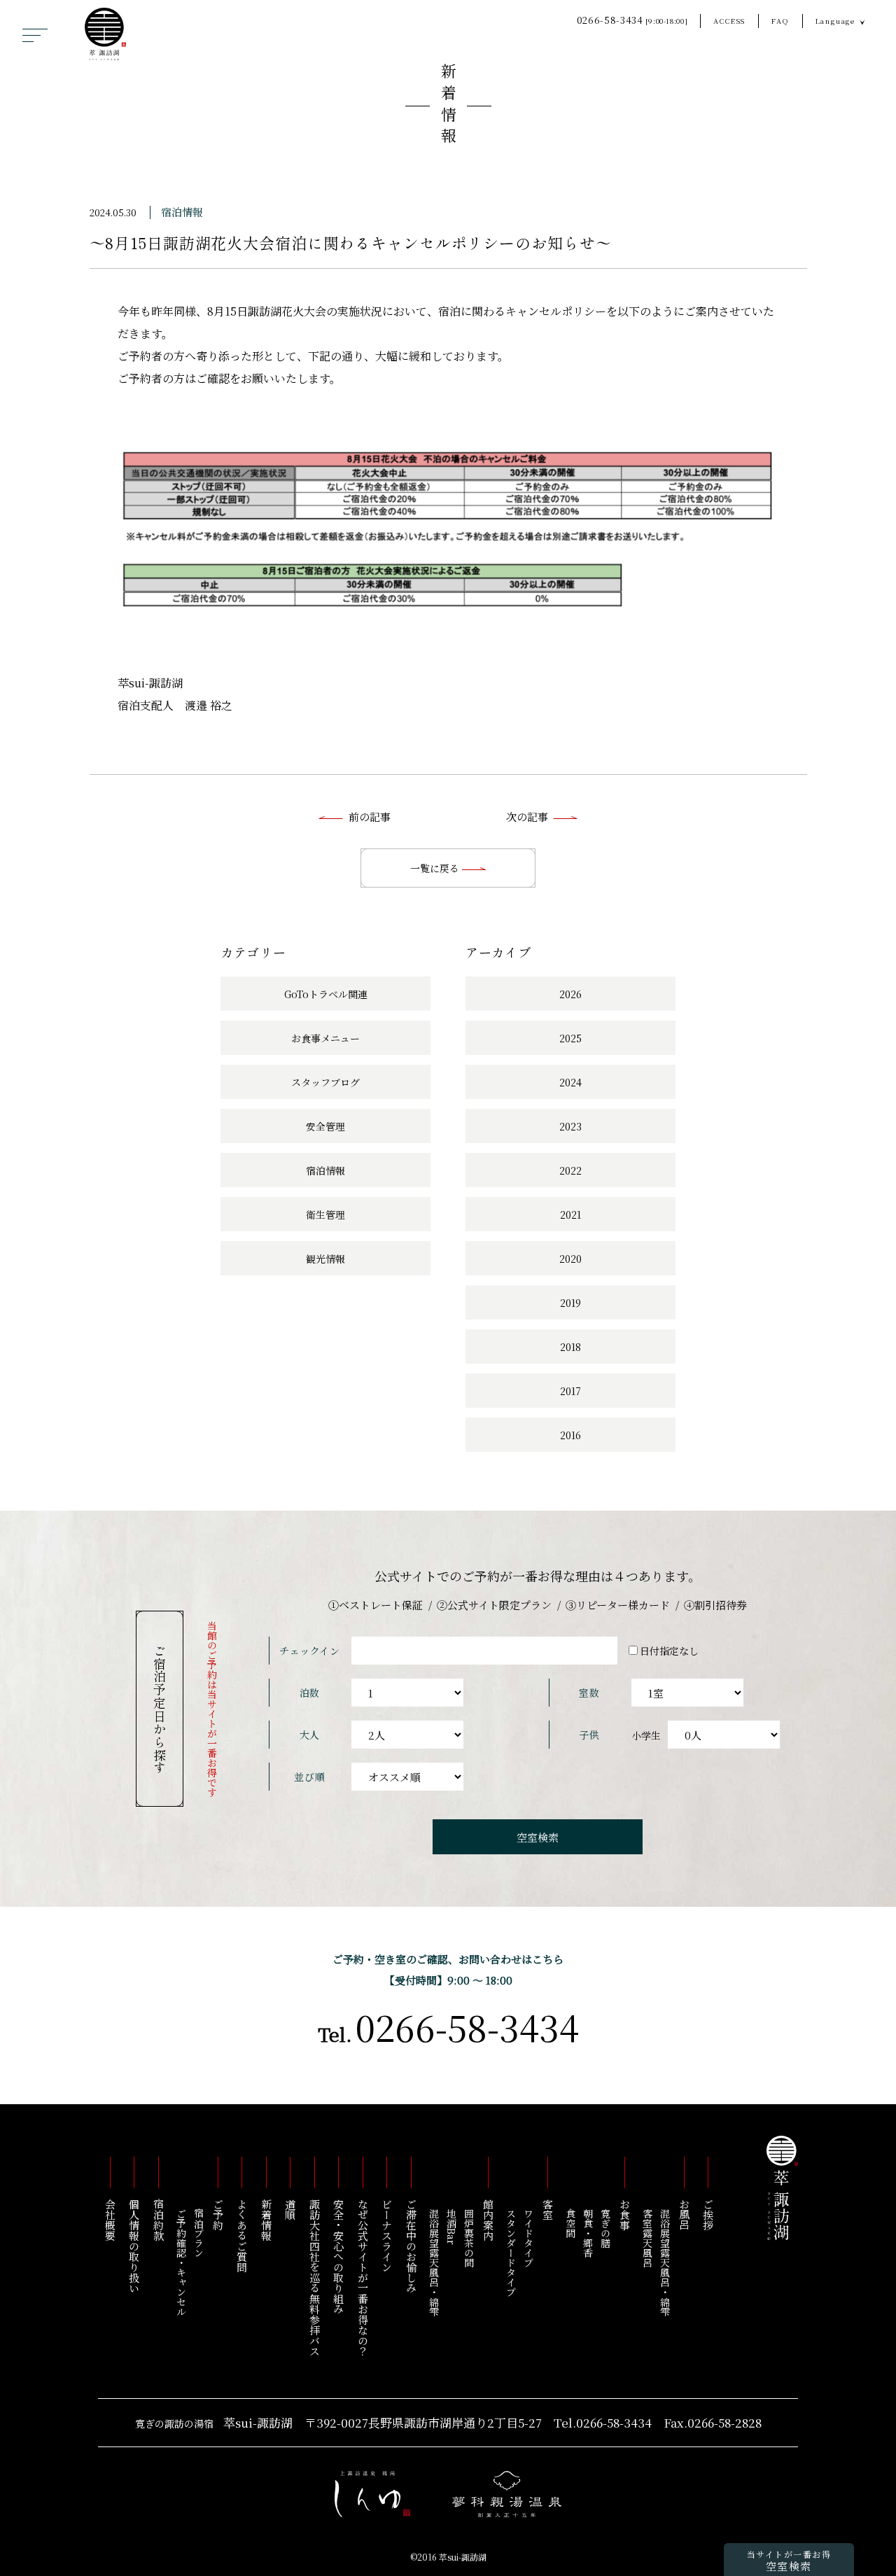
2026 (570, 994)
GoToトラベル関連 (326, 994)
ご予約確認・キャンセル (181, 2262)
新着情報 (448, 106)
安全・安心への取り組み (339, 2256)
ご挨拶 (709, 2214)
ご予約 (218, 2214)
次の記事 (527, 817)
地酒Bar (451, 2227)
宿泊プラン (199, 2233)
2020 (570, 1259)
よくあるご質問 (243, 2235)
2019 (570, 1303)
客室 (548, 2209)
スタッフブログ (325, 1082)
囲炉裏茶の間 (469, 2238)
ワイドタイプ (528, 2238)
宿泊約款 (159, 2220)
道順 (291, 2209)
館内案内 (488, 2220)
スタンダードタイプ (511, 2253)
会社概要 (110, 2220)
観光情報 (325, 1259)
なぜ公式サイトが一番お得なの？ (363, 2277)
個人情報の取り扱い (135, 2246)
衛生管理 (325, 1214)
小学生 (646, 1735)
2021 (570, 1214)
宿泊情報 (182, 212)
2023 (570, 1126)
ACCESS (729, 21)
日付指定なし (669, 1651)
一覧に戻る (436, 868)
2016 (570, 1435)
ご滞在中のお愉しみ (411, 2246)
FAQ (780, 21)
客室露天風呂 (647, 2238)
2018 (570, 1347)
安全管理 (325, 1126)
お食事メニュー (325, 1038)
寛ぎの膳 (605, 2228)
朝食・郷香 (588, 2233)
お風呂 (684, 2214)
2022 (570, 1170)
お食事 (625, 2214)
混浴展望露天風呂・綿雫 (665, 2262)
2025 (570, 1038)
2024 (570, 1082)
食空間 (570, 2223)
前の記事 (370, 817)
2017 (570, 1391)
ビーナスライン (387, 2235)
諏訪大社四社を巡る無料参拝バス (315, 2277)
